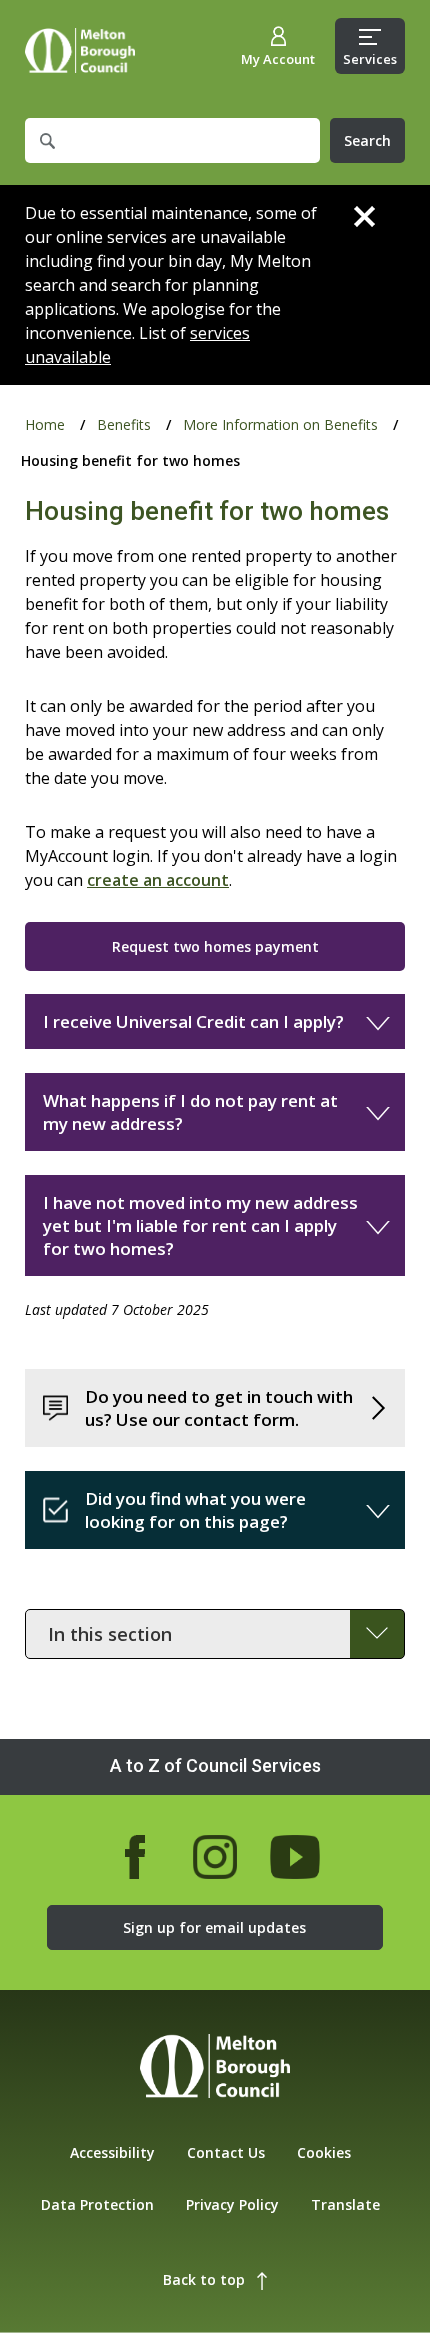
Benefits (124, 424)
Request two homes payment (215, 946)
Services (370, 59)
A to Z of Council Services (215, 1765)
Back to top (204, 2279)
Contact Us (226, 2152)
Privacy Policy (232, 2204)
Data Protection (97, 2204)
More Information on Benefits (280, 424)
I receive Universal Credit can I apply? (193, 1021)
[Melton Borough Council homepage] (215, 2068)
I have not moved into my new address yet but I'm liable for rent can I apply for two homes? (200, 1225)
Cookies (324, 2152)
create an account (158, 880)
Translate (345, 2204)
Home (80, 50)
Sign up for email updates (214, 1927)
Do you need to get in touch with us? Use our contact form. (219, 1408)
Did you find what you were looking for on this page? (195, 1510)
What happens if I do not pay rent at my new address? (190, 1112)
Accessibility (112, 2152)
